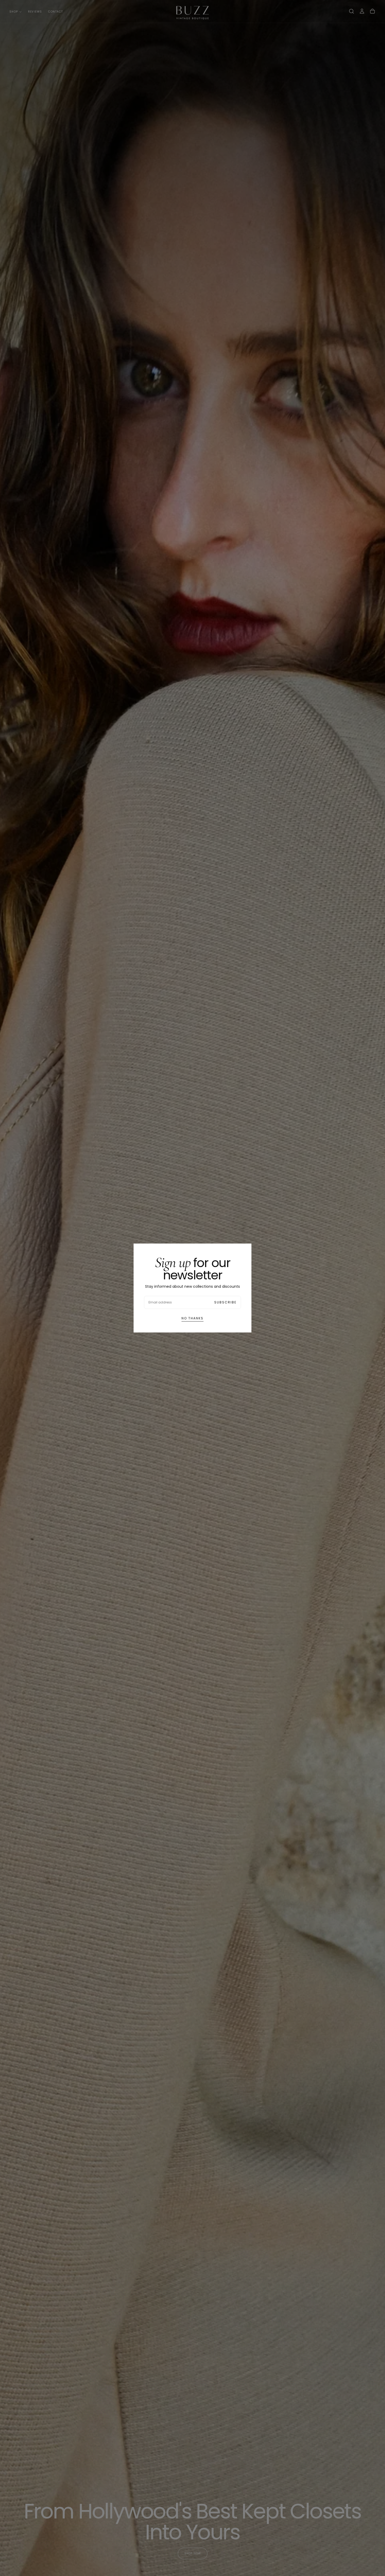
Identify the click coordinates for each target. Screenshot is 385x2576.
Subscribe (225, 1302)
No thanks (192, 1318)
